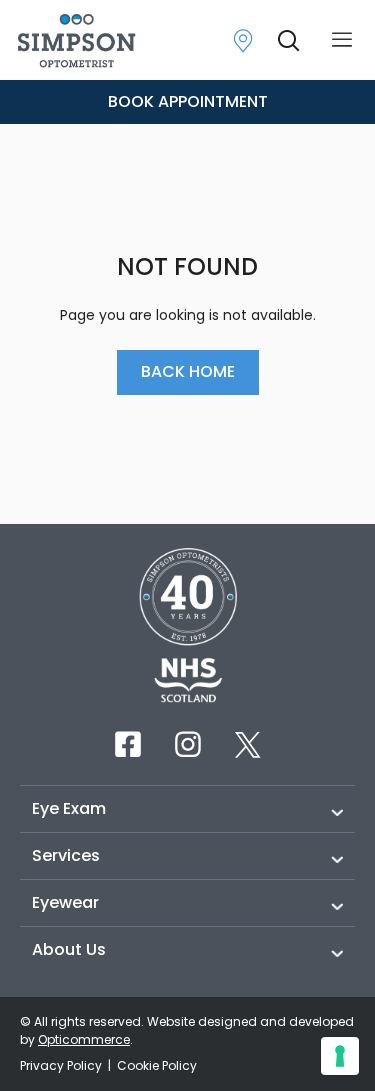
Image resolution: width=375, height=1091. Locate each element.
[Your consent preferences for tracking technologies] (340, 1056)
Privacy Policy (62, 1065)
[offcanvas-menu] (342, 40)
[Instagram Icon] (188, 744)
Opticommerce (84, 1039)
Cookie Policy (157, 1065)
